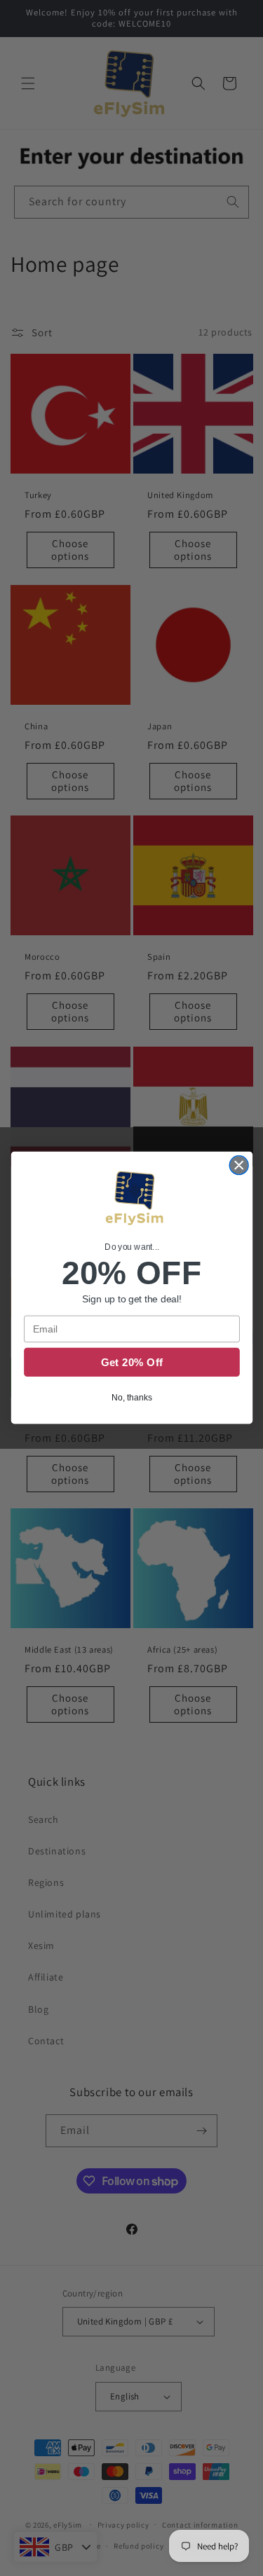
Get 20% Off (131, 1363)
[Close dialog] (239, 1165)
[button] (131, 1200)
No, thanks (131, 1398)
